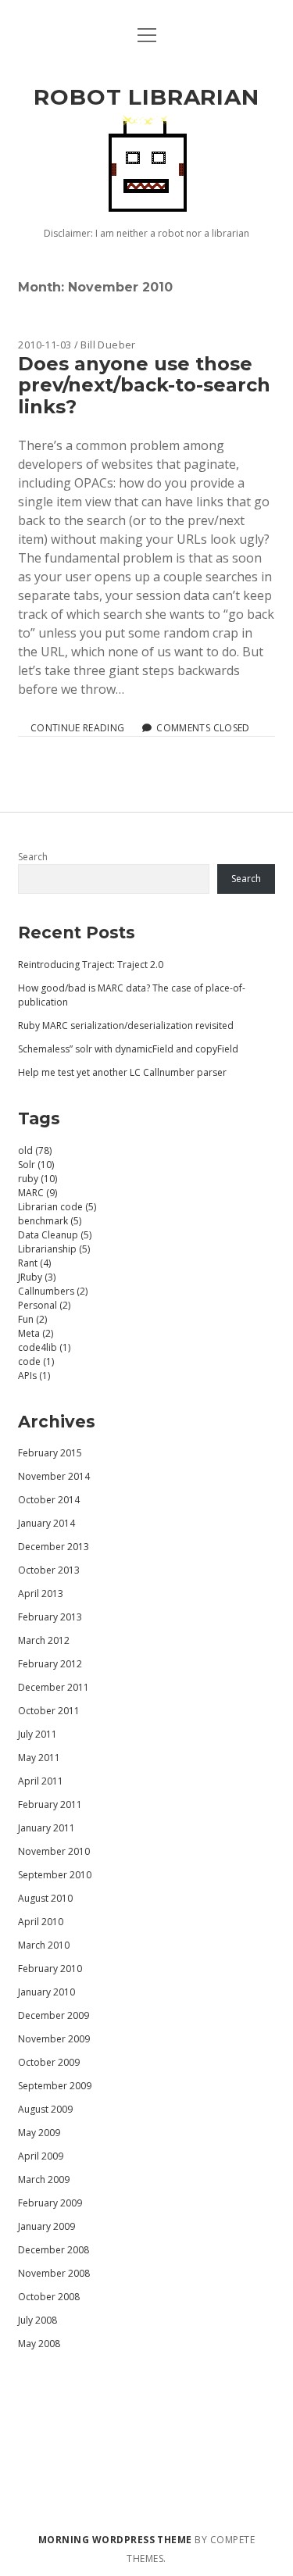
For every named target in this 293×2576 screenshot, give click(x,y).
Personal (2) (44, 1305)
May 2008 (39, 2344)
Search (33, 857)
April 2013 (41, 1593)
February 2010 (50, 1969)
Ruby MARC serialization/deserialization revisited (126, 1025)
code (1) (36, 1361)
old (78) (35, 1150)
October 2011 (49, 1711)
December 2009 (54, 2015)
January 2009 (46, 2226)
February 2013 (50, 1617)
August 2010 (45, 1898)
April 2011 (41, 1781)
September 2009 (55, 2086)
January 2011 (46, 1828)
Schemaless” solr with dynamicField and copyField (128, 1049)
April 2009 (41, 2156)
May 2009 (39, 2133)
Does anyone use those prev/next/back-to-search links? (144, 385)
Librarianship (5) (54, 1249)
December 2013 (54, 1547)
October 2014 (49, 1500)
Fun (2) (32, 1319)
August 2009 (45, 2109)
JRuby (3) (37, 1277)
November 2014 (54, 1476)
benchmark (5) (50, 1221)
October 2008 (49, 2297)
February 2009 (50, 2203)
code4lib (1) (44, 1347)
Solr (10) (36, 1165)
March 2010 (44, 1945)
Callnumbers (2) (53, 1291)
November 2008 (54, 2273)
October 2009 (49, 2062)
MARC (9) (38, 1193)
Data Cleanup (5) (55, 1235)
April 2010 (41, 1922)
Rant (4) (34, 1263)
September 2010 (55, 1875)
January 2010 (46, 1992)
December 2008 (54, 2250)
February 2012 (50, 1664)
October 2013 (49, 1570)
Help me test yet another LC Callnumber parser (122, 1072)
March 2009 (44, 2179)
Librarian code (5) (57, 1207)
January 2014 (46, 1523)
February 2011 (50, 1804)
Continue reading (77, 728)
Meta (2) (36, 1333)
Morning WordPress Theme (115, 2540)
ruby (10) (38, 1179)
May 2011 (39, 1758)
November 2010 (54, 1851)
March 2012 (44, 1640)
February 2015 (50, 1453)
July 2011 (38, 1734)
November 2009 (54, 2039)
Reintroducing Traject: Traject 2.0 (91, 965)
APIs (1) (34, 1376)
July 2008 (38, 2320)
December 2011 (54, 1687)
